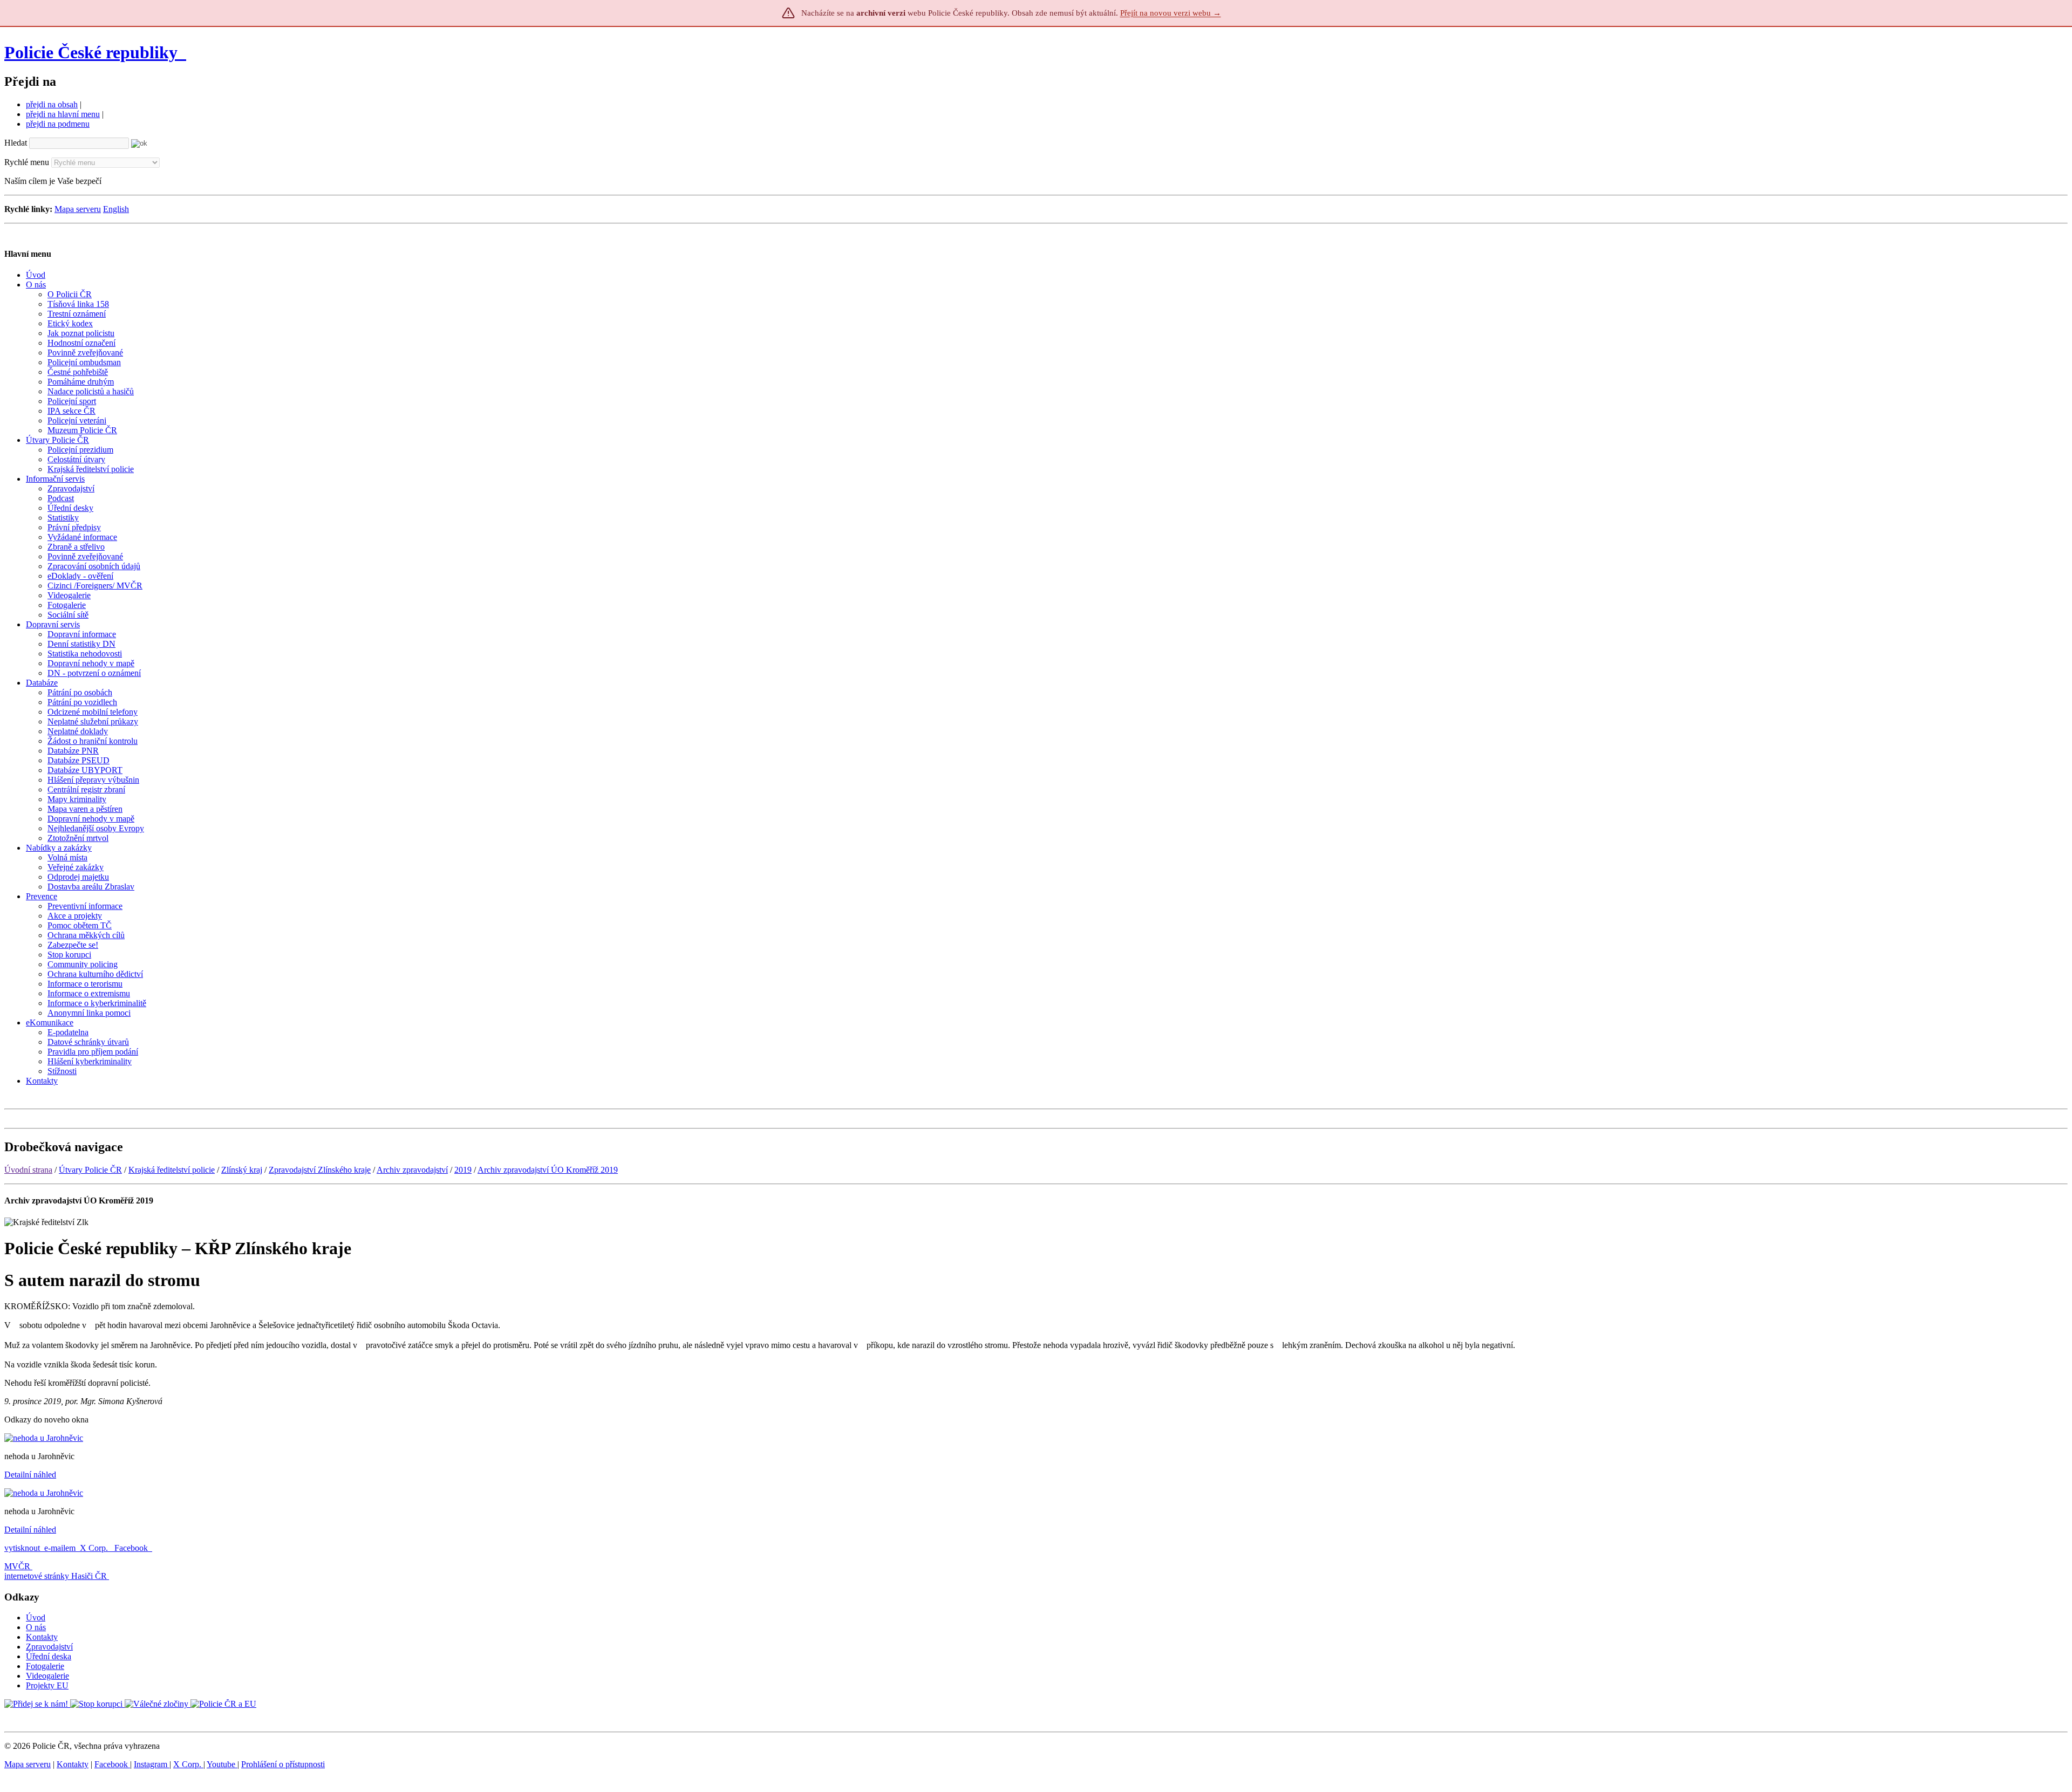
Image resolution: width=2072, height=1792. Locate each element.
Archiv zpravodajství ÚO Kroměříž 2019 (548, 1170)
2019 (463, 1170)
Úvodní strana (28, 1170)
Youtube (222, 1764)
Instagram (152, 1764)
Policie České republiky (91, 52)
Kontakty (42, 1637)
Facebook (132, 1548)
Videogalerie (47, 1676)
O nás (36, 1627)
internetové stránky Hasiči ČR (56, 1576)
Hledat (16, 143)
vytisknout (22, 1548)
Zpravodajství (49, 1647)
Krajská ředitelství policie (172, 1170)
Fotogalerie (45, 1666)
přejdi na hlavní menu (63, 114)
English (116, 209)
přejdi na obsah (52, 104)
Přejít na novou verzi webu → (1171, 13)
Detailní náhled (30, 1475)
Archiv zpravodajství (412, 1170)
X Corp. (95, 1548)
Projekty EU (47, 1685)
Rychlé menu (27, 162)
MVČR (17, 1566)
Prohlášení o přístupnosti (283, 1764)
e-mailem (60, 1548)
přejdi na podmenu (58, 124)
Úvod (36, 1617)
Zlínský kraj (242, 1170)
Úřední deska (49, 1656)
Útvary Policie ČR (90, 1170)
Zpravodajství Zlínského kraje (320, 1170)
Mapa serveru (78, 209)
